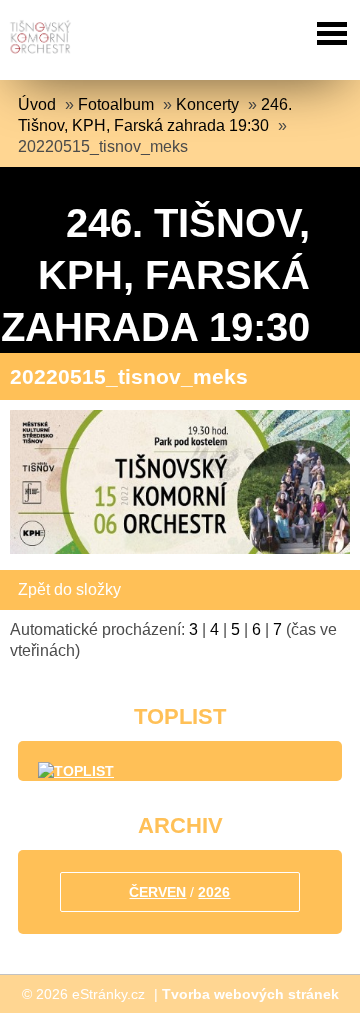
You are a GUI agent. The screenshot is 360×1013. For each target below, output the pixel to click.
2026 (214, 892)
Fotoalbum (116, 104)
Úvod (37, 104)
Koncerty (207, 104)
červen (157, 892)
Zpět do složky (69, 589)
